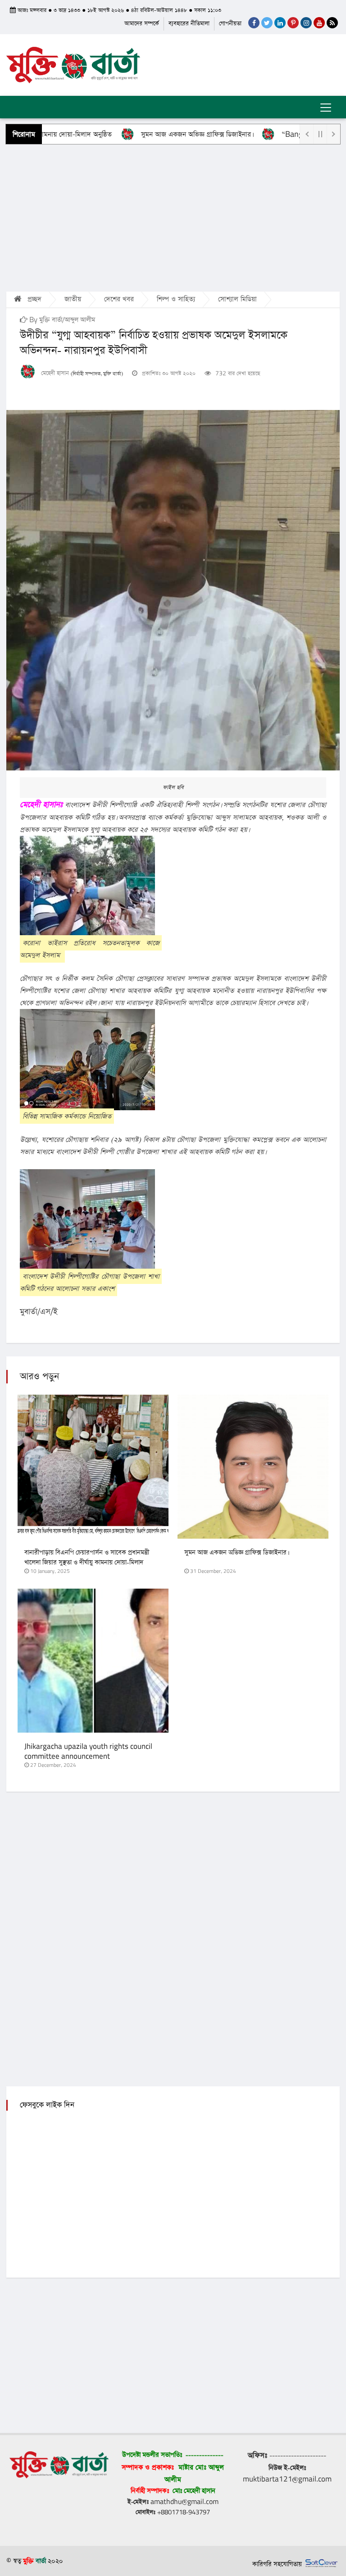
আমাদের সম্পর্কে (142, 24)
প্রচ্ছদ (33, 299)
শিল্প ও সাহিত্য (176, 299)
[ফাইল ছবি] (173, 590)
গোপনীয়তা (230, 24)
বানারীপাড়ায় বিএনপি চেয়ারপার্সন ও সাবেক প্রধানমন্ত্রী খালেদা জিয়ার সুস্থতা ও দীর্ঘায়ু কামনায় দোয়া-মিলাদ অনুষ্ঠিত (87, 1563)
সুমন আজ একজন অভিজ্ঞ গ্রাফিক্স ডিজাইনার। (147, 134)
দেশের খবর (119, 299)
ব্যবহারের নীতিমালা (189, 24)
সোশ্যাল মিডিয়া (237, 299)
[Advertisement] (173, 217)
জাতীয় (73, 299)
